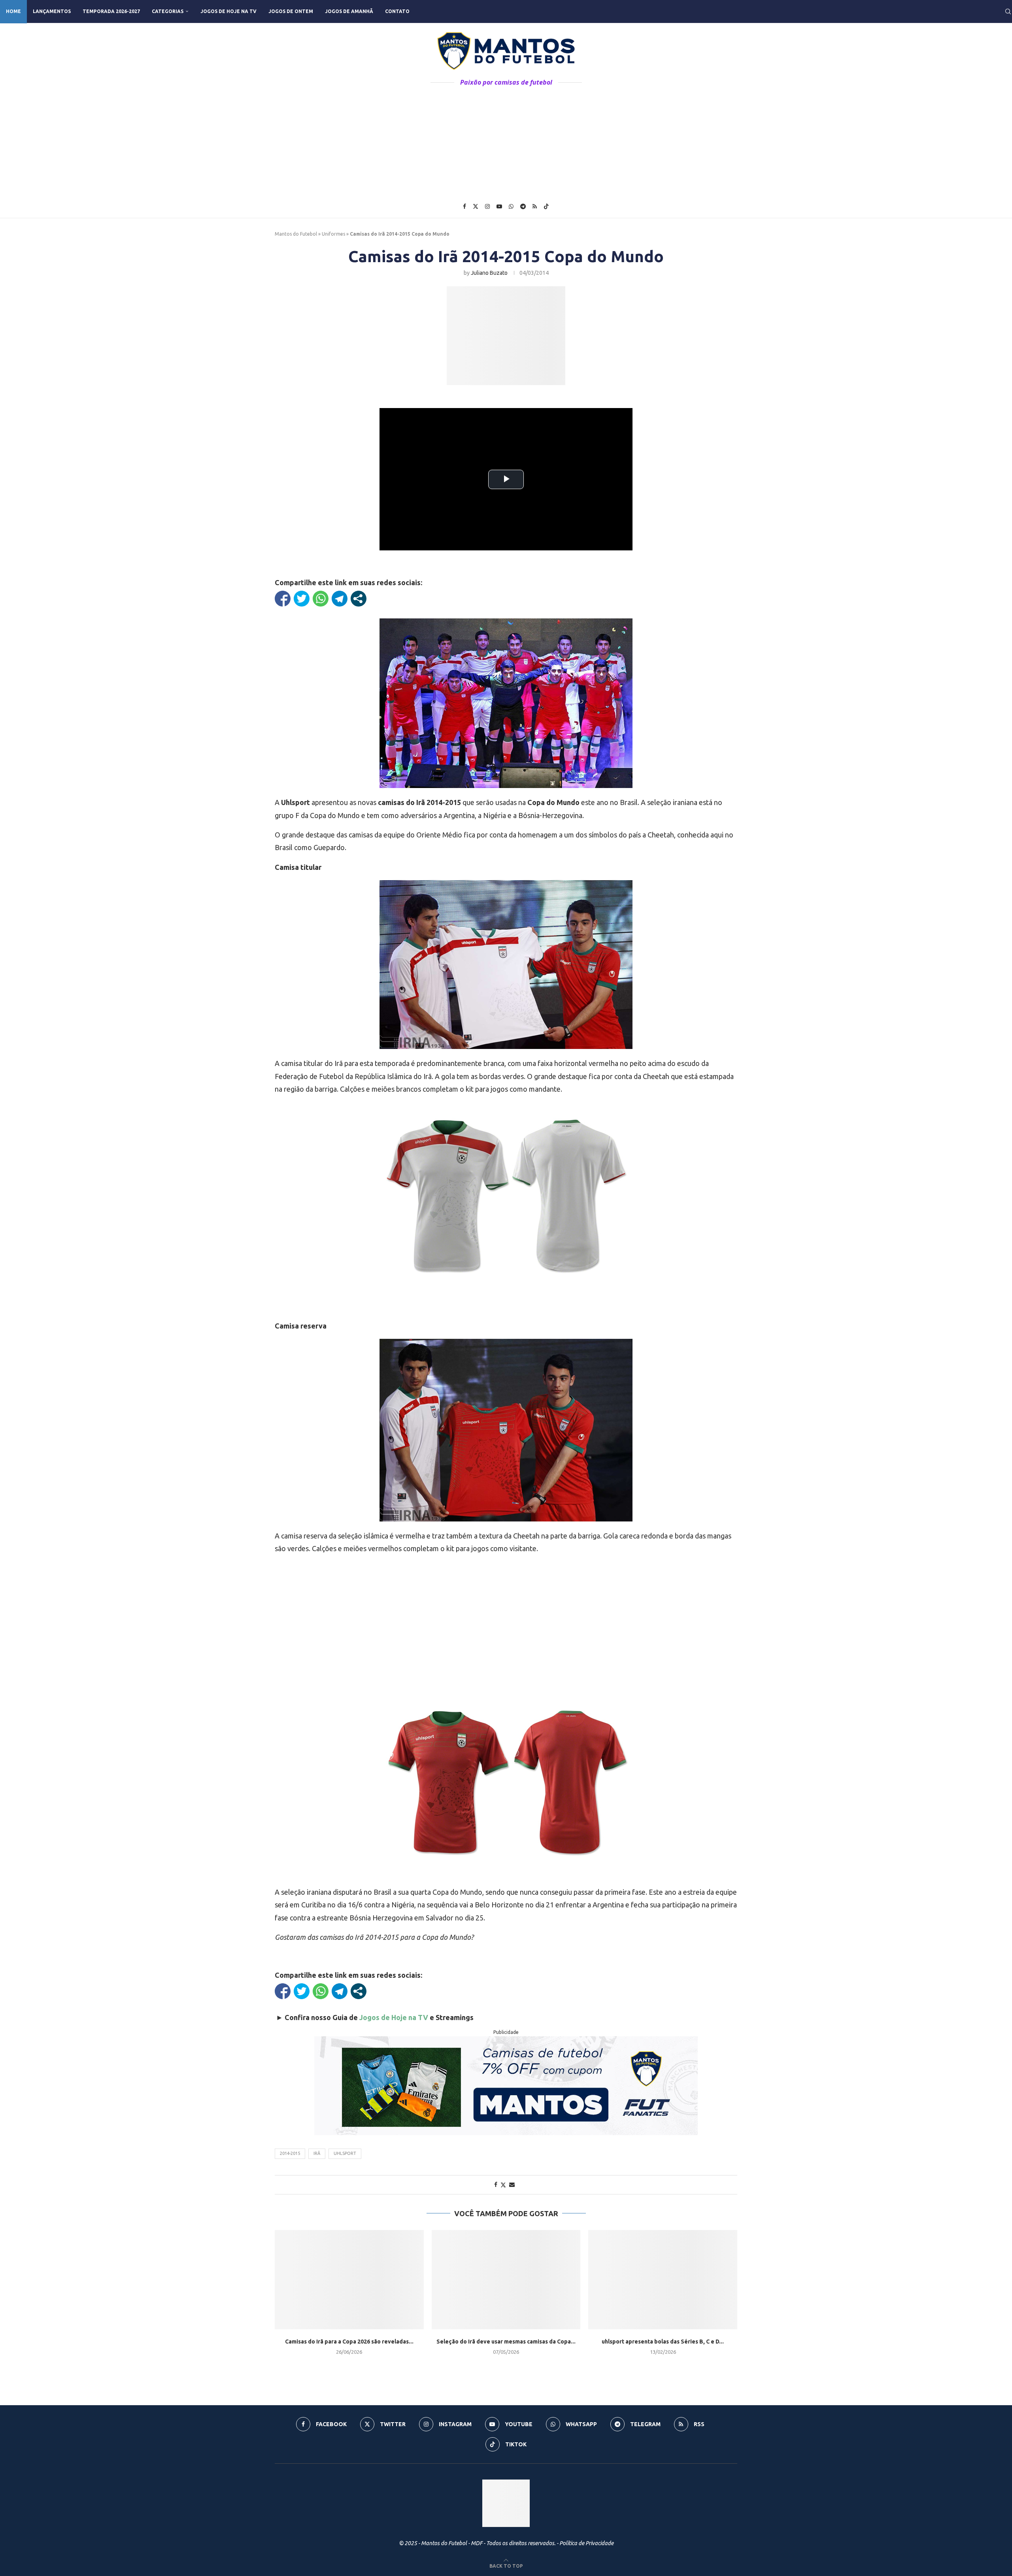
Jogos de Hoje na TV (228, 11)
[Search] (1008, 11)
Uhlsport (345, 2153)
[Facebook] (464, 206)
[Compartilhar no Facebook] (283, 599)
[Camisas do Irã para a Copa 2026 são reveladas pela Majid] (349, 2280)
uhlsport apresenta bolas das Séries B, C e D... (663, 2342)
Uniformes (333, 234)
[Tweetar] (302, 599)
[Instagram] (487, 206)
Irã (317, 2153)
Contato (397, 11)
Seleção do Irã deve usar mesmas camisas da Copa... (506, 2342)
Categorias (168, 11)
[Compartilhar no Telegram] (340, 599)
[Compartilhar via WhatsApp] (321, 599)
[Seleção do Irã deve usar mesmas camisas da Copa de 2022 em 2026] (506, 2280)
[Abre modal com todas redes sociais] (359, 599)
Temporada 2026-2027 (111, 11)
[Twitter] (476, 206)
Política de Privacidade (586, 2543)
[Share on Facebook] (496, 2185)
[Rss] (535, 206)
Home (13, 11)
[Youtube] (499, 206)
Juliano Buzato (489, 273)
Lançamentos (52, 11)
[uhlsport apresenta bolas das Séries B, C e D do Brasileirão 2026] (663, 2280)
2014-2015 (290, 2153)
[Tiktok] (546, 206)
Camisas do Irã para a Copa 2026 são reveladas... (349, 2342)
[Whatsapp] (511, 206)
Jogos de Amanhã (349, 11)
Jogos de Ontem (291, 11)
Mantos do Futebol (296, 234)
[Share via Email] (512, 2185)
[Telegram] (523, 206)
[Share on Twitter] (503, 2185)
